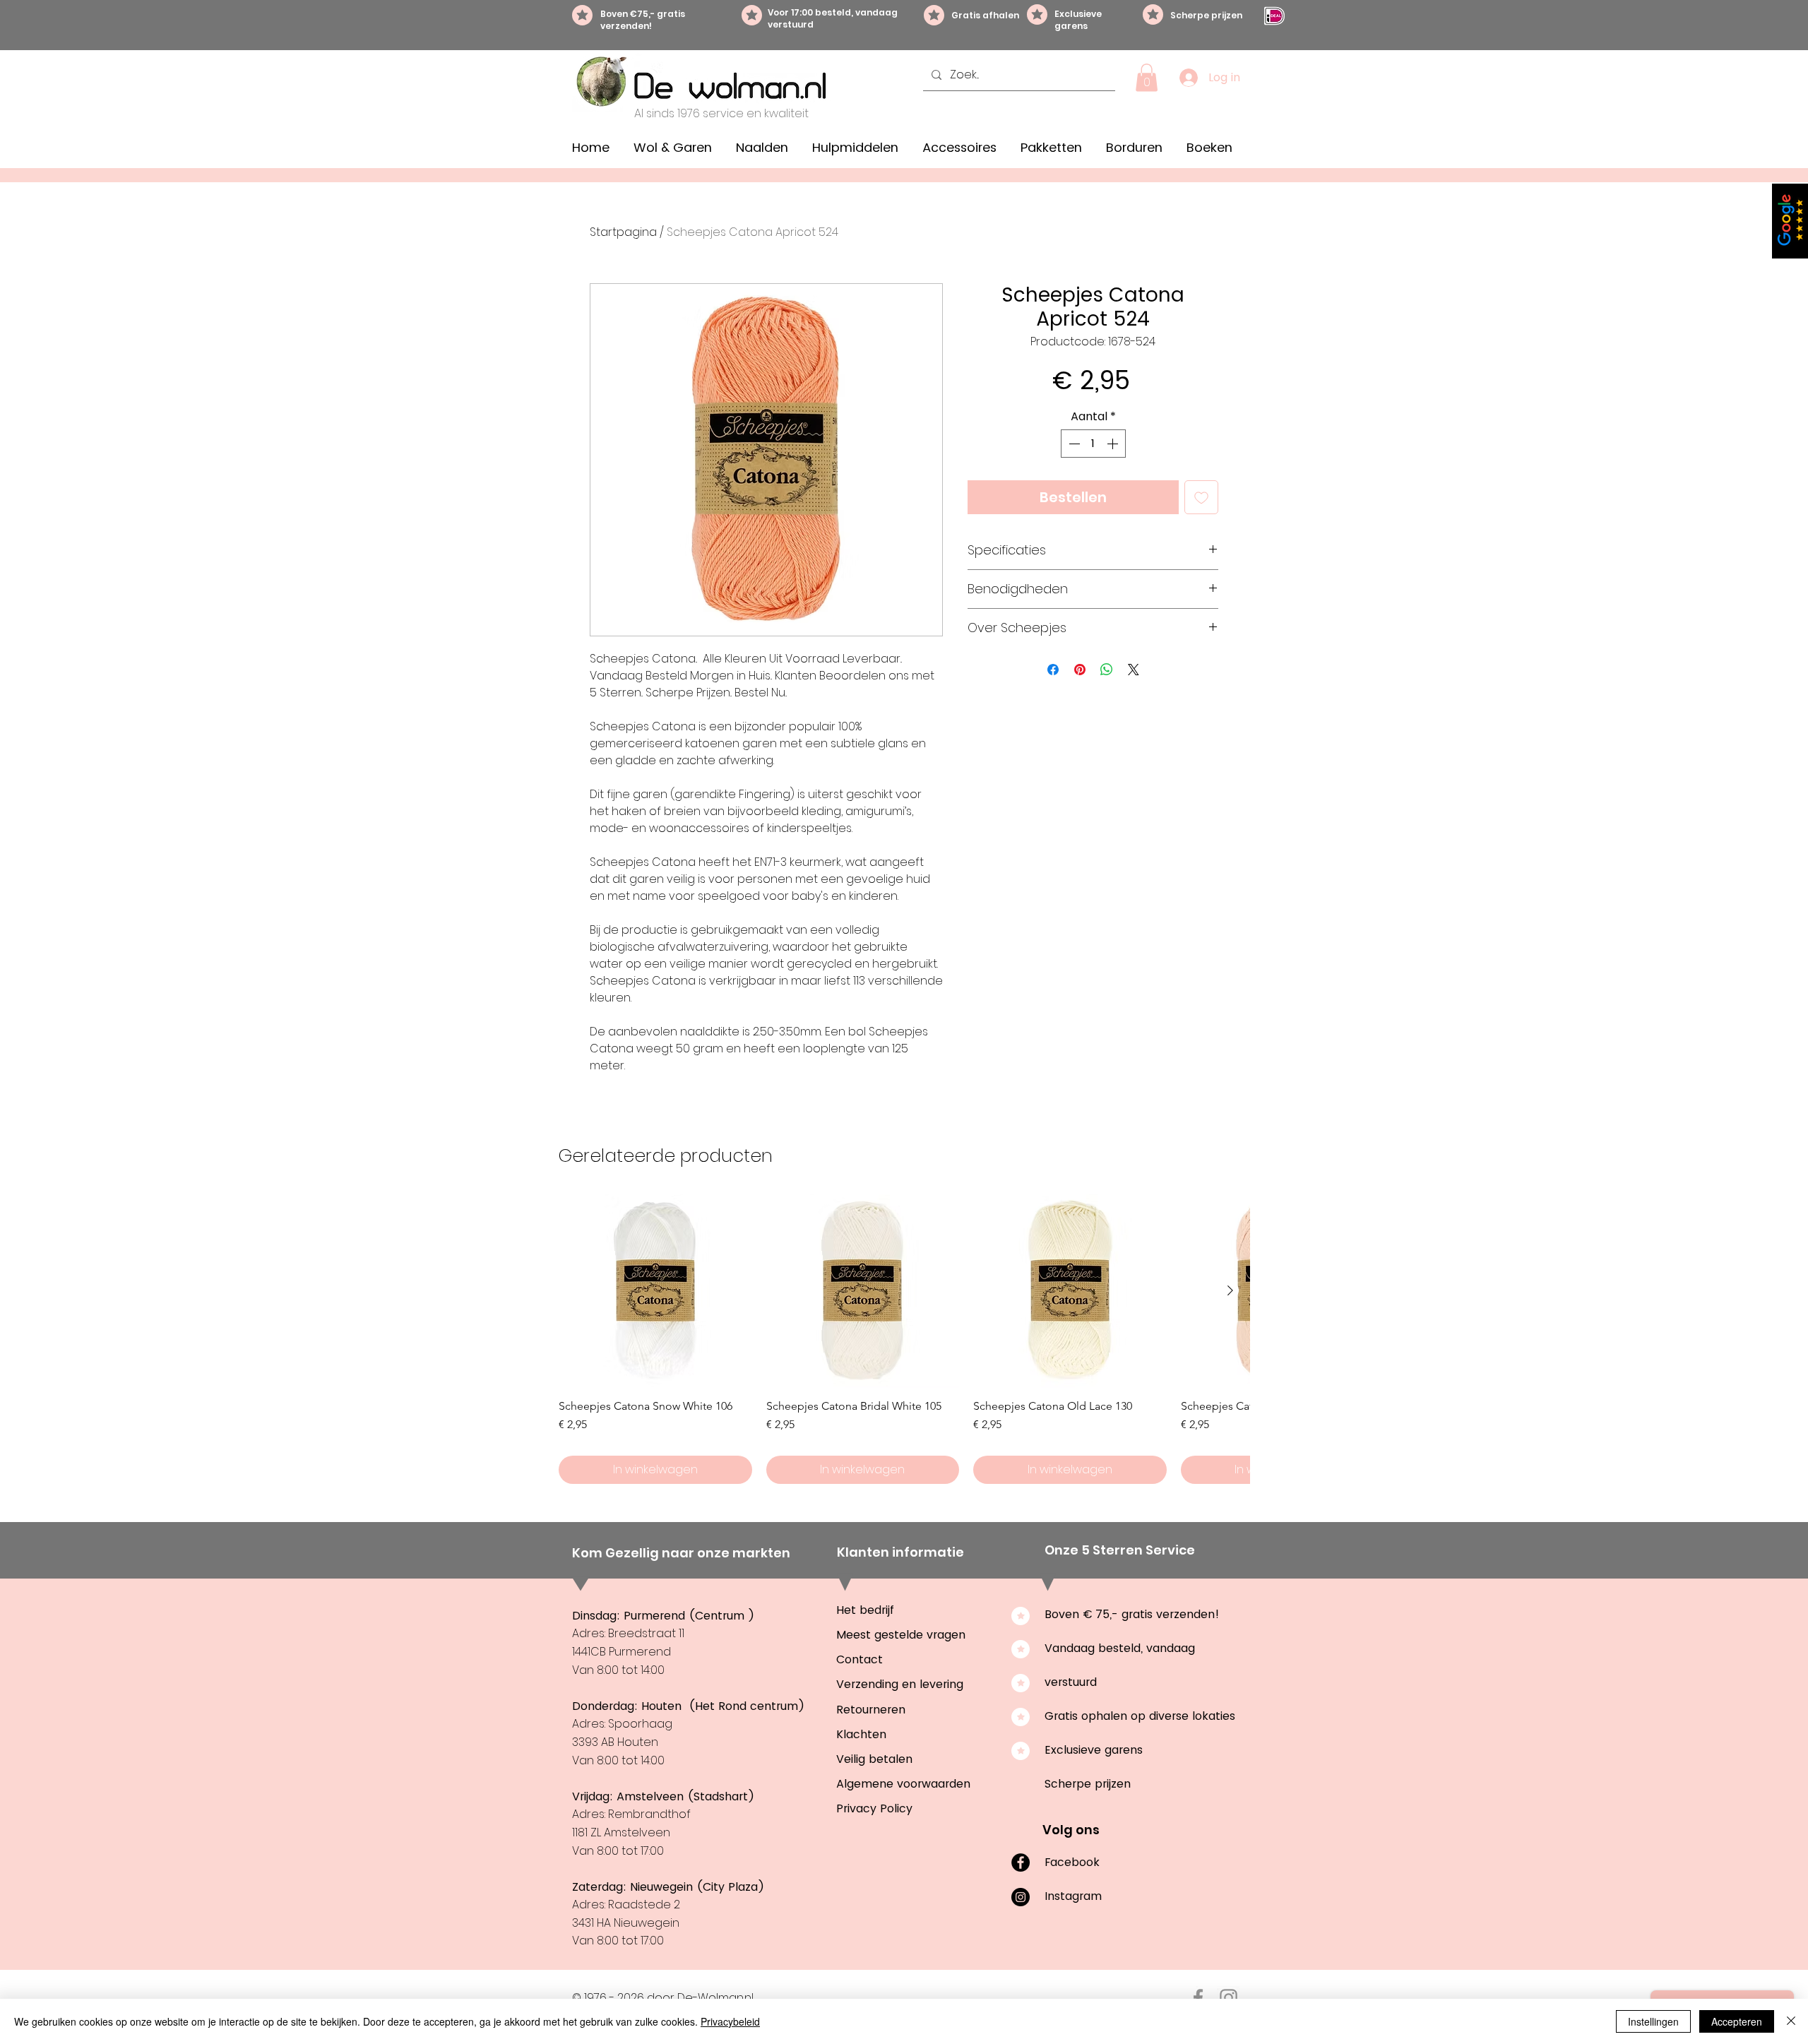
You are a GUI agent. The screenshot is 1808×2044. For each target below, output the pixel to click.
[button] (1147, 77)
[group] (904, 1339)
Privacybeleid (730, 2021)
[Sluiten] (1791, 2021)
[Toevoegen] (1201, 497)
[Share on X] (1134, 670)
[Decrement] (1073, 444)
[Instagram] (1021, 1897)
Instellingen (1653, 2021)
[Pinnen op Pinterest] (1080, 670)
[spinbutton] (1093, 444)
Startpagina (623, 232)
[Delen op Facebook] (1053, 670)
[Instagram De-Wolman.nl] (1229, 1998)
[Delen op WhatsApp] (1107, 670)
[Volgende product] (1230, 1290)
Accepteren (1737, 2021)
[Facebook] (1021, 1862)
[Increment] (1114, 444)
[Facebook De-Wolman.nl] (1198, 1998)
